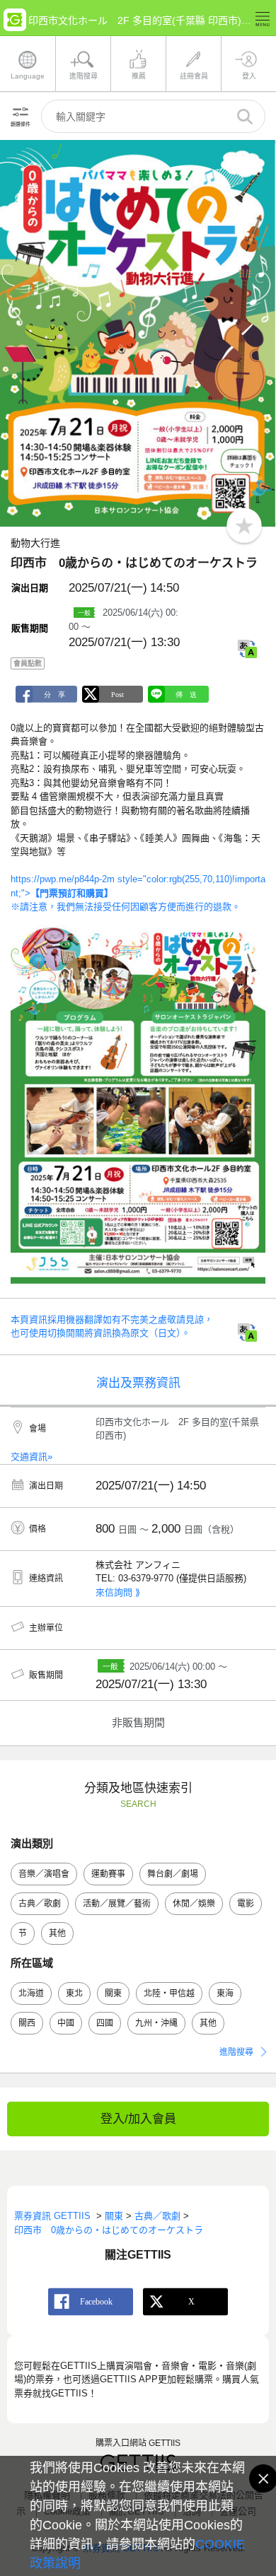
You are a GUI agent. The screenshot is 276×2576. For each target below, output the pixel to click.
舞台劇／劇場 (173, 1874)
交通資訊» (31, 1457)
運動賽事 (108, 1874)
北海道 (31, 1994)
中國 (66, 2023)
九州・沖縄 (156, 2023)
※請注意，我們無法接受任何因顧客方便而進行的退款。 (126, 907)
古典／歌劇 (40, 1904)
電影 (246, 1904)
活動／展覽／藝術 (117, 1904)
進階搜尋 (236, 2052)
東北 (74, 1994)
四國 (105, 2023)
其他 (57, 1933)
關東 (113, 1994)
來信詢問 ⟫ (118, 1592)
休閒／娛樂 (194, 1904)
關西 (27, 2023)
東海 (225, 1994)
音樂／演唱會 (44, 1874)
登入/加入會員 (138, 2119)
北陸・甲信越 (169, 1994)
